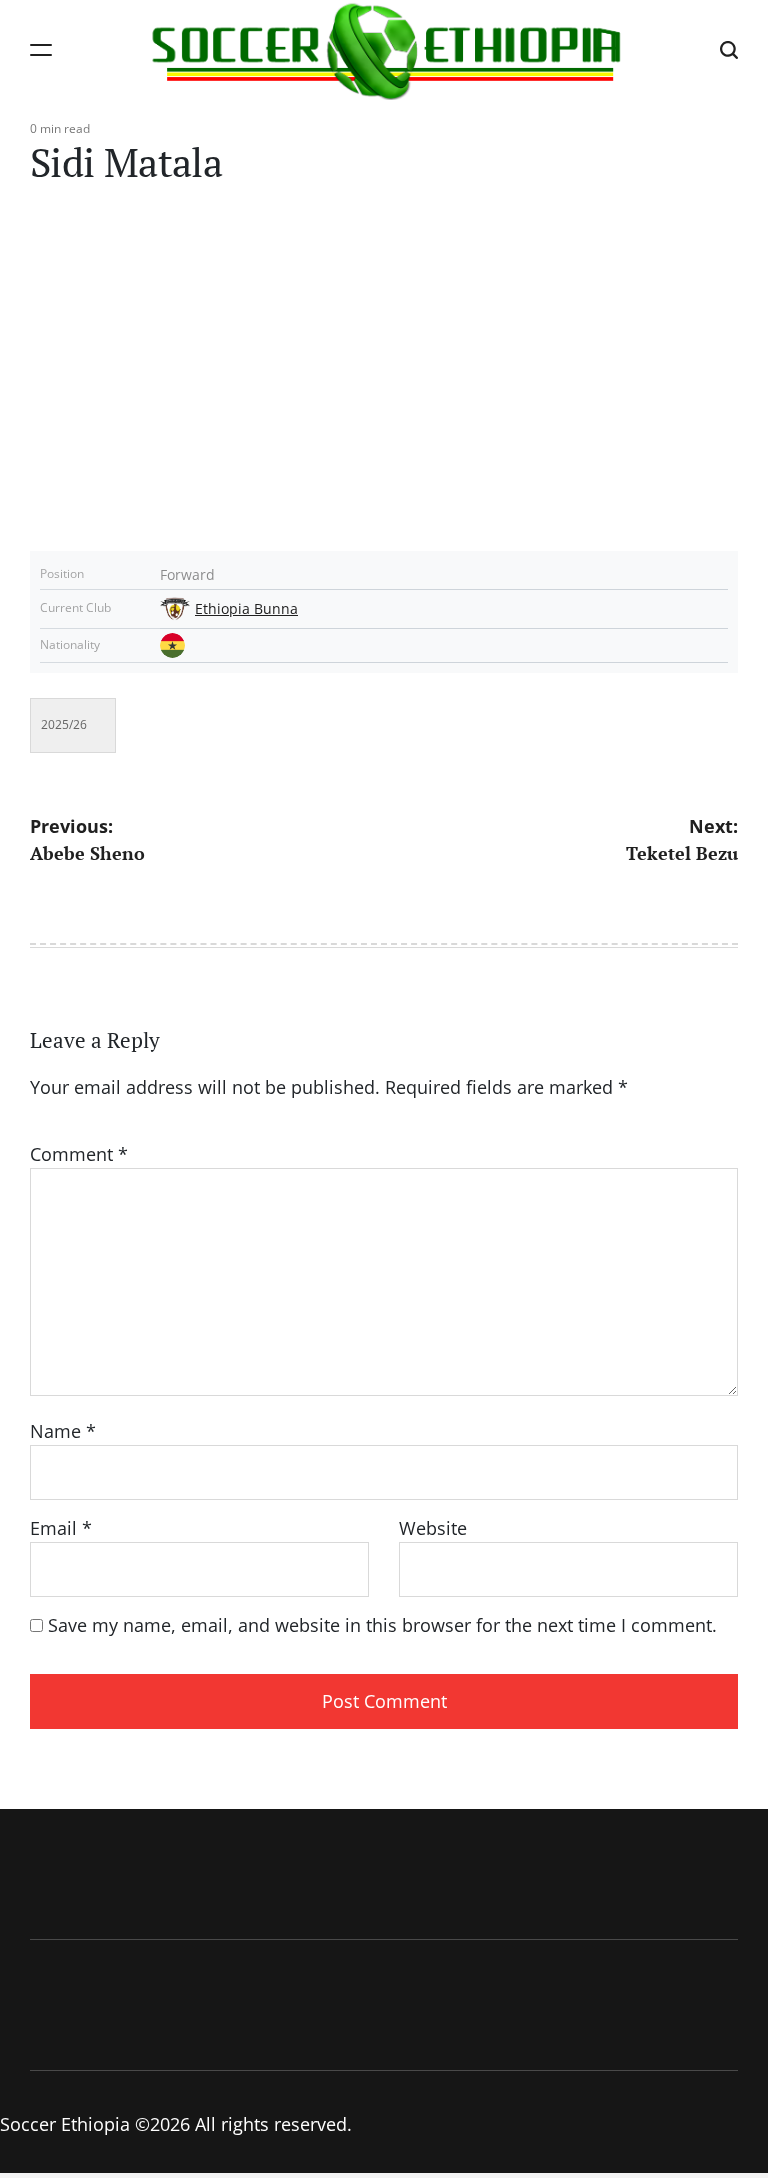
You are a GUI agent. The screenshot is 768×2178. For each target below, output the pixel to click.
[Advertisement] (384, 381)
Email (61, 1528)
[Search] (729, 49)
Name (63, 1431)
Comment (79, 1154)
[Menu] (41, 49)
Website (433, 1528)
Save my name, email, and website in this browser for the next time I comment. (382, 1625)
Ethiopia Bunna (246, 609)
